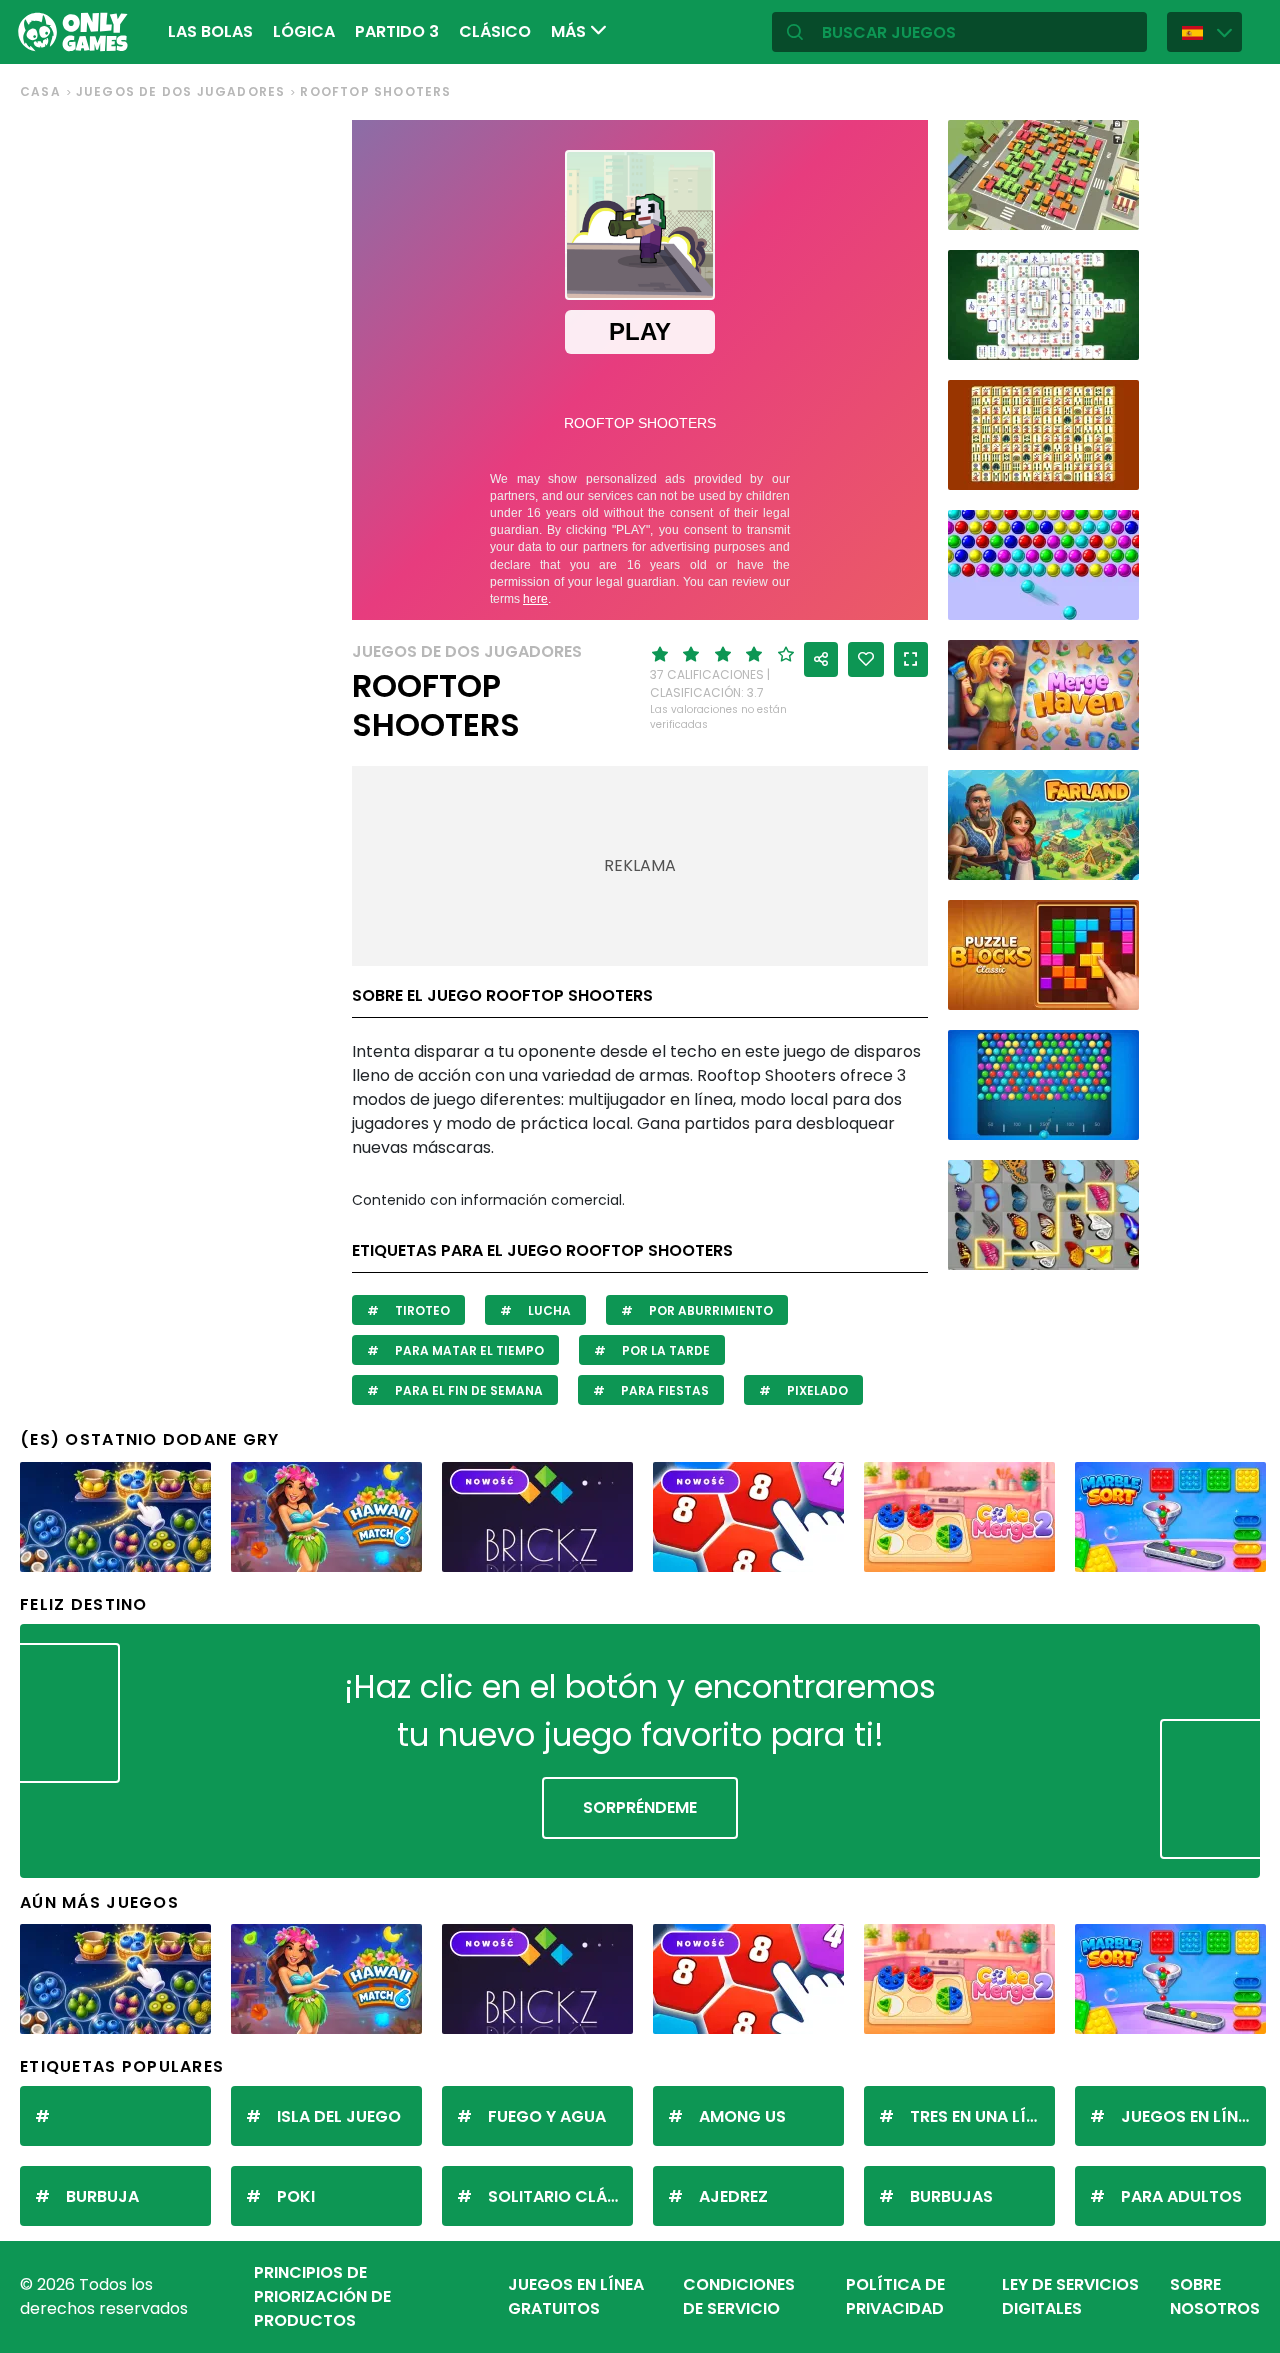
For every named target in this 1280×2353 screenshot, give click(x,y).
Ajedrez (733, 2196)
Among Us (742, 2116)
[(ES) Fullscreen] (911, 659)
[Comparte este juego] (821, 659)
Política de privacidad (895, 2296)
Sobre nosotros (1215, 2296)
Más (570, 31)
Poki (296, 2196)
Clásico (495, 31)
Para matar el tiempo (468, 1350)
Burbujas (951, 2196)
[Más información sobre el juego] (1111, 207)
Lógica (304, 31)
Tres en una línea (982, 2116)
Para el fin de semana (467, 1390)
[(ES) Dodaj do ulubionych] (866, 659)
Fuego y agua (547, 2116)
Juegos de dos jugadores (181, 91)
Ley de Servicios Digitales (1070, 2296)
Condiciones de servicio (739, 2296)
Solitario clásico (560, 2196)
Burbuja (102, 2196)
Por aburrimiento (709, 1310)
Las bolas (210, 31)
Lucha (548, 1310)
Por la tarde (664, 1350)
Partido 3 (397, 31)
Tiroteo (421, 1310)
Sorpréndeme (640, 1807)
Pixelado (816, 1390)
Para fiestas (663, 1390)
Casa (40, 91)
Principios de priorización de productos (322, 2296)
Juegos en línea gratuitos (576, 2296)
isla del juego (339, 2116)
